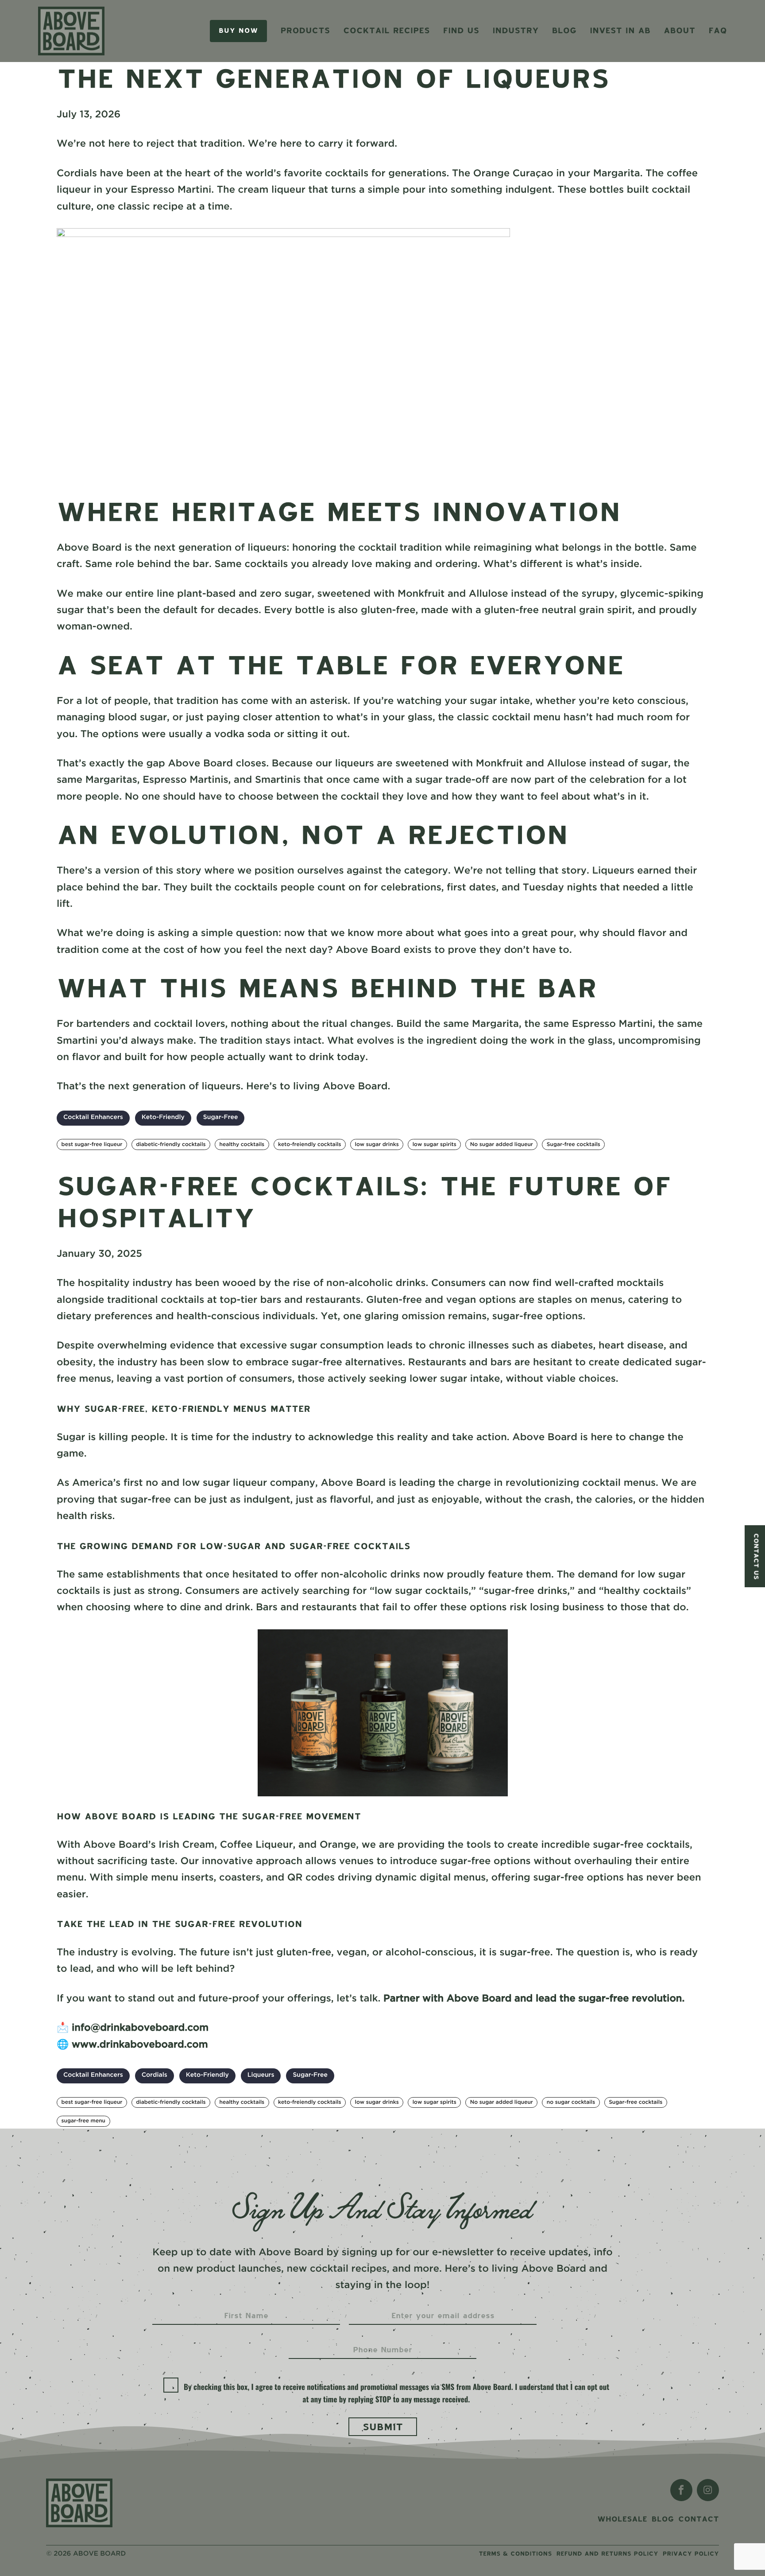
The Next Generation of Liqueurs (333, 78)
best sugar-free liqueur (92, 1144)
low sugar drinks (377, 1144)
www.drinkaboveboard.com (140, 2045)
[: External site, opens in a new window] (681, 2490)
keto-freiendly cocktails (309, 1144)
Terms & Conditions (515, 2554)
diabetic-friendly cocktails (171, 1144)
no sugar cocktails (571, 2102)
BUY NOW (238, 31)
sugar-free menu (83, 2121)
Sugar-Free (221, 1118)
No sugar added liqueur (502, 1144)
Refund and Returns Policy (607, 2554)
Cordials (155, 2075)
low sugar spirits (435, 1144)
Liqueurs (261, 2075)
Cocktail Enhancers (93, 1118)
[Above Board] (79, 2503)
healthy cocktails (242, 1144)
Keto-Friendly (163, 1118)
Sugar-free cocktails (574, 1144)
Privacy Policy (691, 2554)
